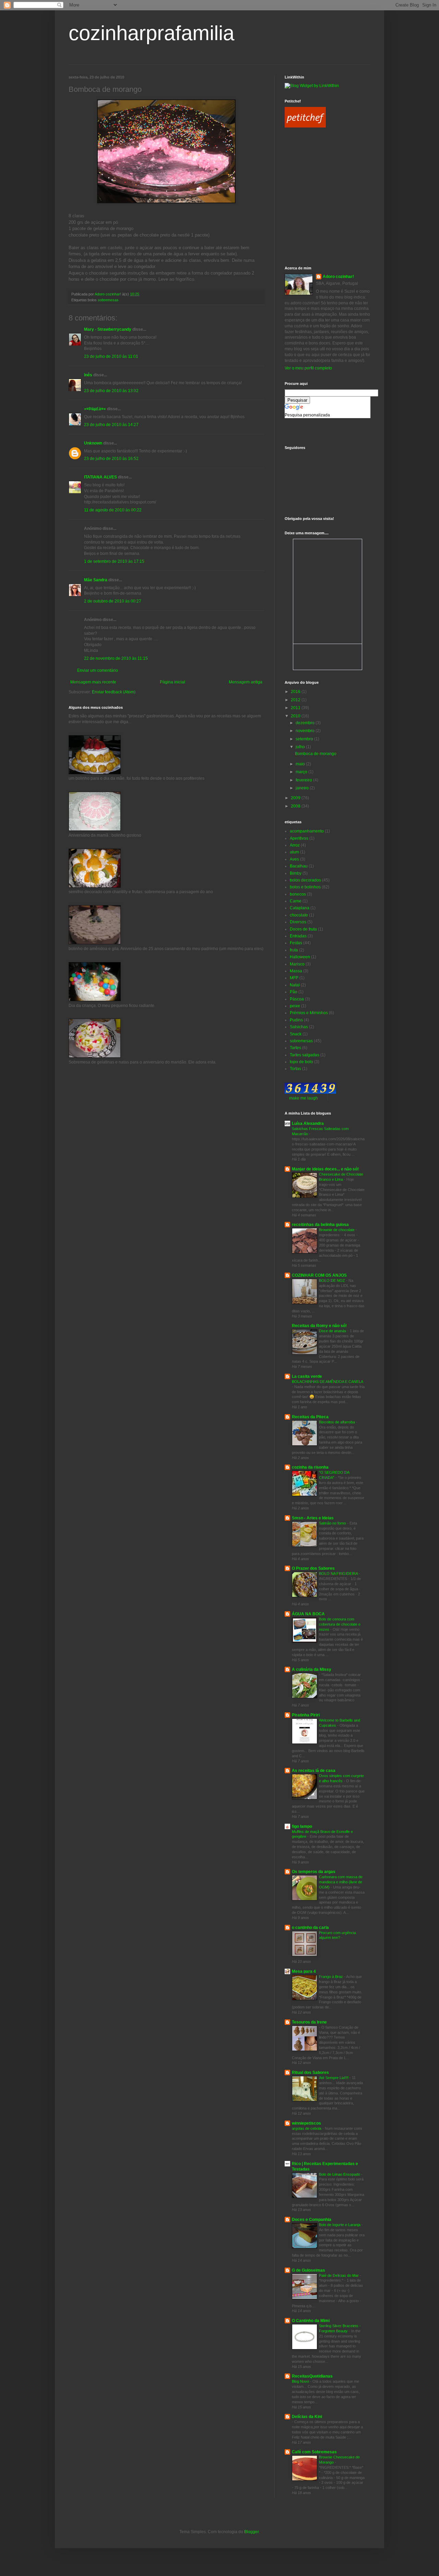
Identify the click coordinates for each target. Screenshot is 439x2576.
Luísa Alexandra (308, 1123)
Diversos (298, 922)
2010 (296, 716)
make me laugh (304, 1098)
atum (294, 852)
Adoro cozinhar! (338, 277)
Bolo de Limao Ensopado (340, 2174)
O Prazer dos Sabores (313, 1568)
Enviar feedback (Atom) (114, 692)
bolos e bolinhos (305, 887)
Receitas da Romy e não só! (319, 1326)
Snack (296, 1034)
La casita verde (307, 1376)
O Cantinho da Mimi (311, 2321)
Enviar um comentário (98, 670)
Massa (296, 971)
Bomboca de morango (316, 754)
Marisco (297, 964)
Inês (88, 375)
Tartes (295, 1048)
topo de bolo (301, 1062)
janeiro (303, 788)
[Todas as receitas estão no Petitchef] (305, 126)
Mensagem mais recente (93, 682)
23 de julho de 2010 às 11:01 (111, 356)
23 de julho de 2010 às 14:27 (111, 425)
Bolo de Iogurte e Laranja (340, 2225)
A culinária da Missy (312, 1669)
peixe (295, 1006)
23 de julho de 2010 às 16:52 (111, 459)
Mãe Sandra (96, 580)
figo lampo (302, 1826)
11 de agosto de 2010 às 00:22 (113, 510)
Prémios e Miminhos (309, 1013)
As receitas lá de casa (314, 1771)
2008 (296, 806)
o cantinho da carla (310, 1928)
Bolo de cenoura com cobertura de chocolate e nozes (340, 1624)
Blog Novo (301, 2381)
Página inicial (173, 682)
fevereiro (304, 780)
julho (301, 747)
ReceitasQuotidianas (312, 2376)
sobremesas (108, 300)
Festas (296, 943)
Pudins (296, 1020)
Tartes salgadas (305, 1055)
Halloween (300, 957)
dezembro (306, 723)
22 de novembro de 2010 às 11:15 (116, 658)
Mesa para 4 (304, 1971)
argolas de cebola (307, 2128)
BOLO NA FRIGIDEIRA (339, 1573)
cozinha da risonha (310, 1467)
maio (301, 764)
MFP (294, 978)
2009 (296, 798)
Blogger (251, 2532)
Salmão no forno (333, 1523)
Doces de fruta (303, 929)
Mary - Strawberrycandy (108, 329)
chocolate (299, 915)
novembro (306, 731)
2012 (296, 700)
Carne (296, 901)
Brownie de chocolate (337, 1230)
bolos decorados (305, 880)
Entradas (298, 936)
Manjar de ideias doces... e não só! (325, 1169)
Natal (295, 985)
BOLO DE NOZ (333, 1280)
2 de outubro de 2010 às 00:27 (113, 601)
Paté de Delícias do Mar (339, 2275)
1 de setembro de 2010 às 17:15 (114, 561)
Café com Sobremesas (314, 2452)
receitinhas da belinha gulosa (320, 1225)
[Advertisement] (316, 165)
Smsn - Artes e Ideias (313, 1518)
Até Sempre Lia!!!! (334, 2078)
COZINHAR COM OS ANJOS (319, 1275)
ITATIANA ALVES (100, 477)
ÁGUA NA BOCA (308, 1614)
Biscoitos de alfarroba (337, 1422)
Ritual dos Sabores (310, 2073)
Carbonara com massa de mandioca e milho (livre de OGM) (341, 1882)
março (302, 772)
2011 (296, 708)
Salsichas (299, 1027)
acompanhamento (307, 831)
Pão (294, 992)
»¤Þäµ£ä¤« (95, 409)
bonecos (298, 894)
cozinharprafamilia (151, 33)
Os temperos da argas (314, 1872)
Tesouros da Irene (309, 2022)
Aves (294, 859)
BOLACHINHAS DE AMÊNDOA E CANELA (327, 1382)
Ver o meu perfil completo (308, 368)
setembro (305, 739)
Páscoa (297, 999)
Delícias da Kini (307, 2417)
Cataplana (300, 908)
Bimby (296, 873)
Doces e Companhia (312, 2220)
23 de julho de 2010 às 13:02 (111, 391)
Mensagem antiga (246, 682)
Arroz (295, 845)
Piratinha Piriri (306, 1715)
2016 (296, 692)
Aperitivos (299, 838)
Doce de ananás (333, 1331)
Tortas (295, 1069)
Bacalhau (299, 866)
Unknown (93, 443)
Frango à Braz (331, 1977)
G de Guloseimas (309, 2270)
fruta (294, 950)
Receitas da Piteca (310, 1417)
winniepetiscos (306, 2123)
